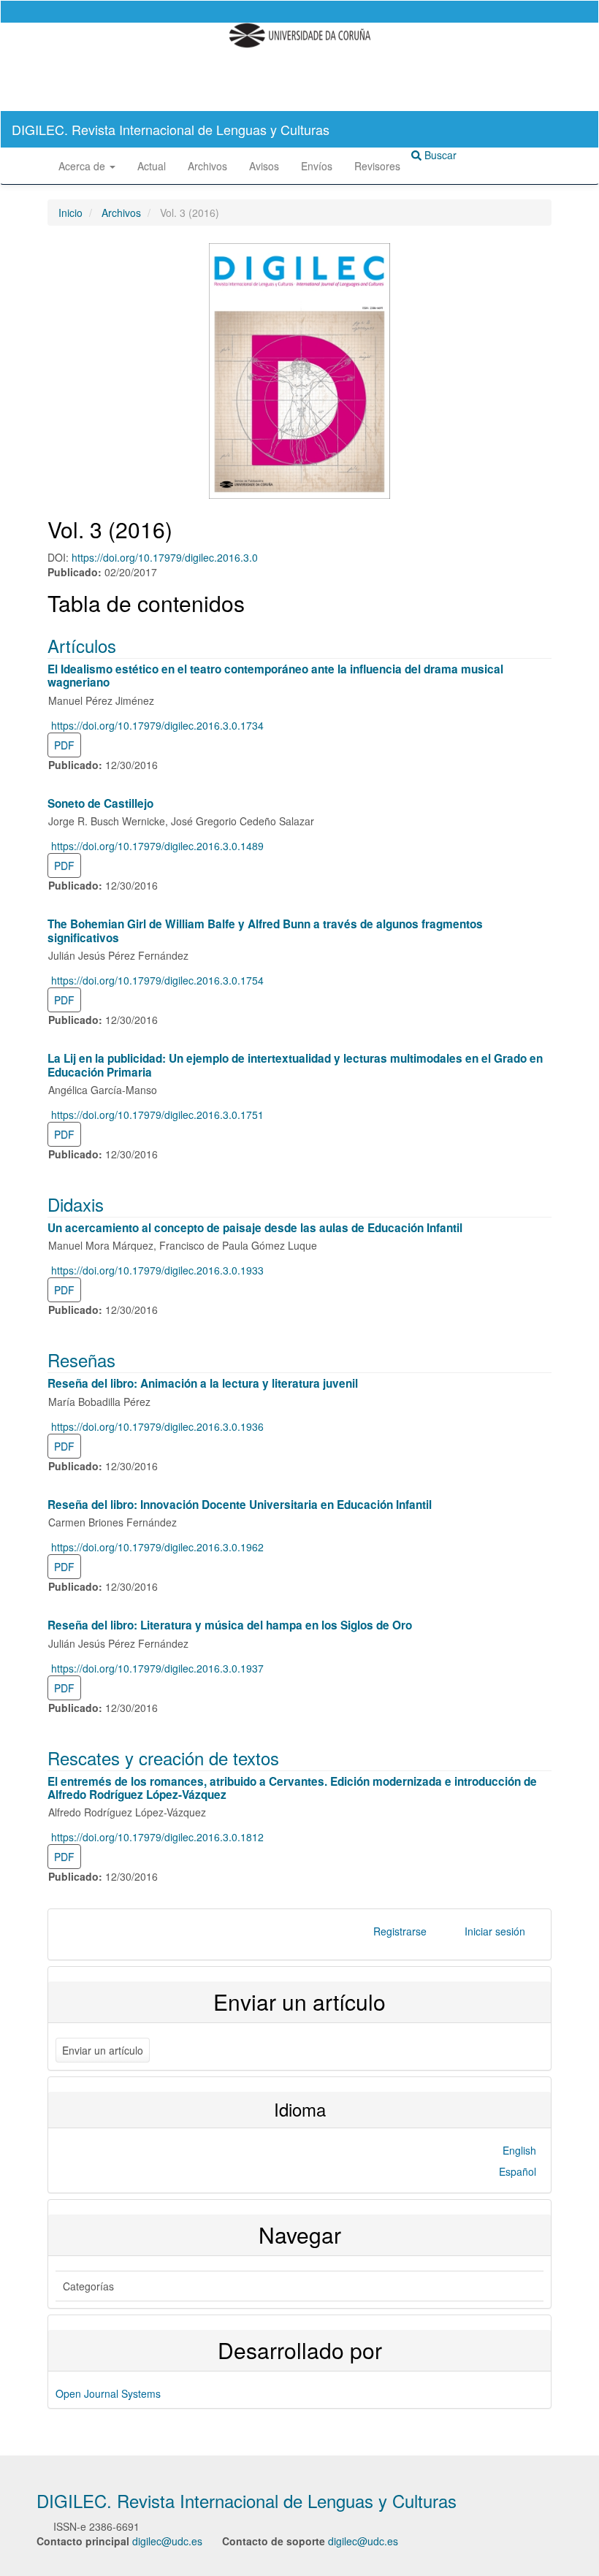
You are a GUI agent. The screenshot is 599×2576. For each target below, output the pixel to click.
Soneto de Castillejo (100, 803)
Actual (152, 166)
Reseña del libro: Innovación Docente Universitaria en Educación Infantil (240, 1505)
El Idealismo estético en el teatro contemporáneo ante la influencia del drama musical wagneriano (275, 676)
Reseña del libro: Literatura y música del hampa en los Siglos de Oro (230, 1625)
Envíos (317, 166)
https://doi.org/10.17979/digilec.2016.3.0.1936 (157, 1426)
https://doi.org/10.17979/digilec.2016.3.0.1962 (157, 1547)
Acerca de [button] (83, 166)
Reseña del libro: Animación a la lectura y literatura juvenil (203, 1383)
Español (518, 2171)
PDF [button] (64, 745)
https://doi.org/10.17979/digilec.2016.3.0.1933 (157, 1270)
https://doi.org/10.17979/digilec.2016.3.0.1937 (157, 1668)
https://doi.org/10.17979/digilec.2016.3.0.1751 (157, 1115)
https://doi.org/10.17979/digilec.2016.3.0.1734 (157, 725)
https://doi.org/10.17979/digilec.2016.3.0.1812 (157, 1837)
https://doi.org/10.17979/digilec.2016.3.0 (165, 557)
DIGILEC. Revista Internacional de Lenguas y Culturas (171, 129)
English (519, 2150)
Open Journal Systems (108, 2393)
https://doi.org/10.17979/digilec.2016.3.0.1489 (157, 846)
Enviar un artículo (103, 2050)
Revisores (377, 166)
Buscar (439, 155)
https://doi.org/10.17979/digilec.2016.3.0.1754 (157, 980)
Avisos (264, 166)
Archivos (207, 166)
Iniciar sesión (495, 1931)
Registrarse (400, 1931)
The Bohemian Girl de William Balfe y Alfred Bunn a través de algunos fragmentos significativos (265, 930)
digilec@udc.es (167, 2541)
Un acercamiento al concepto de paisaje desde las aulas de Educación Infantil (255, 1228)
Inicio (70, 213)
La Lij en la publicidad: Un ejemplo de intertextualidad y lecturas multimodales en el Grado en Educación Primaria (295, 1065)
